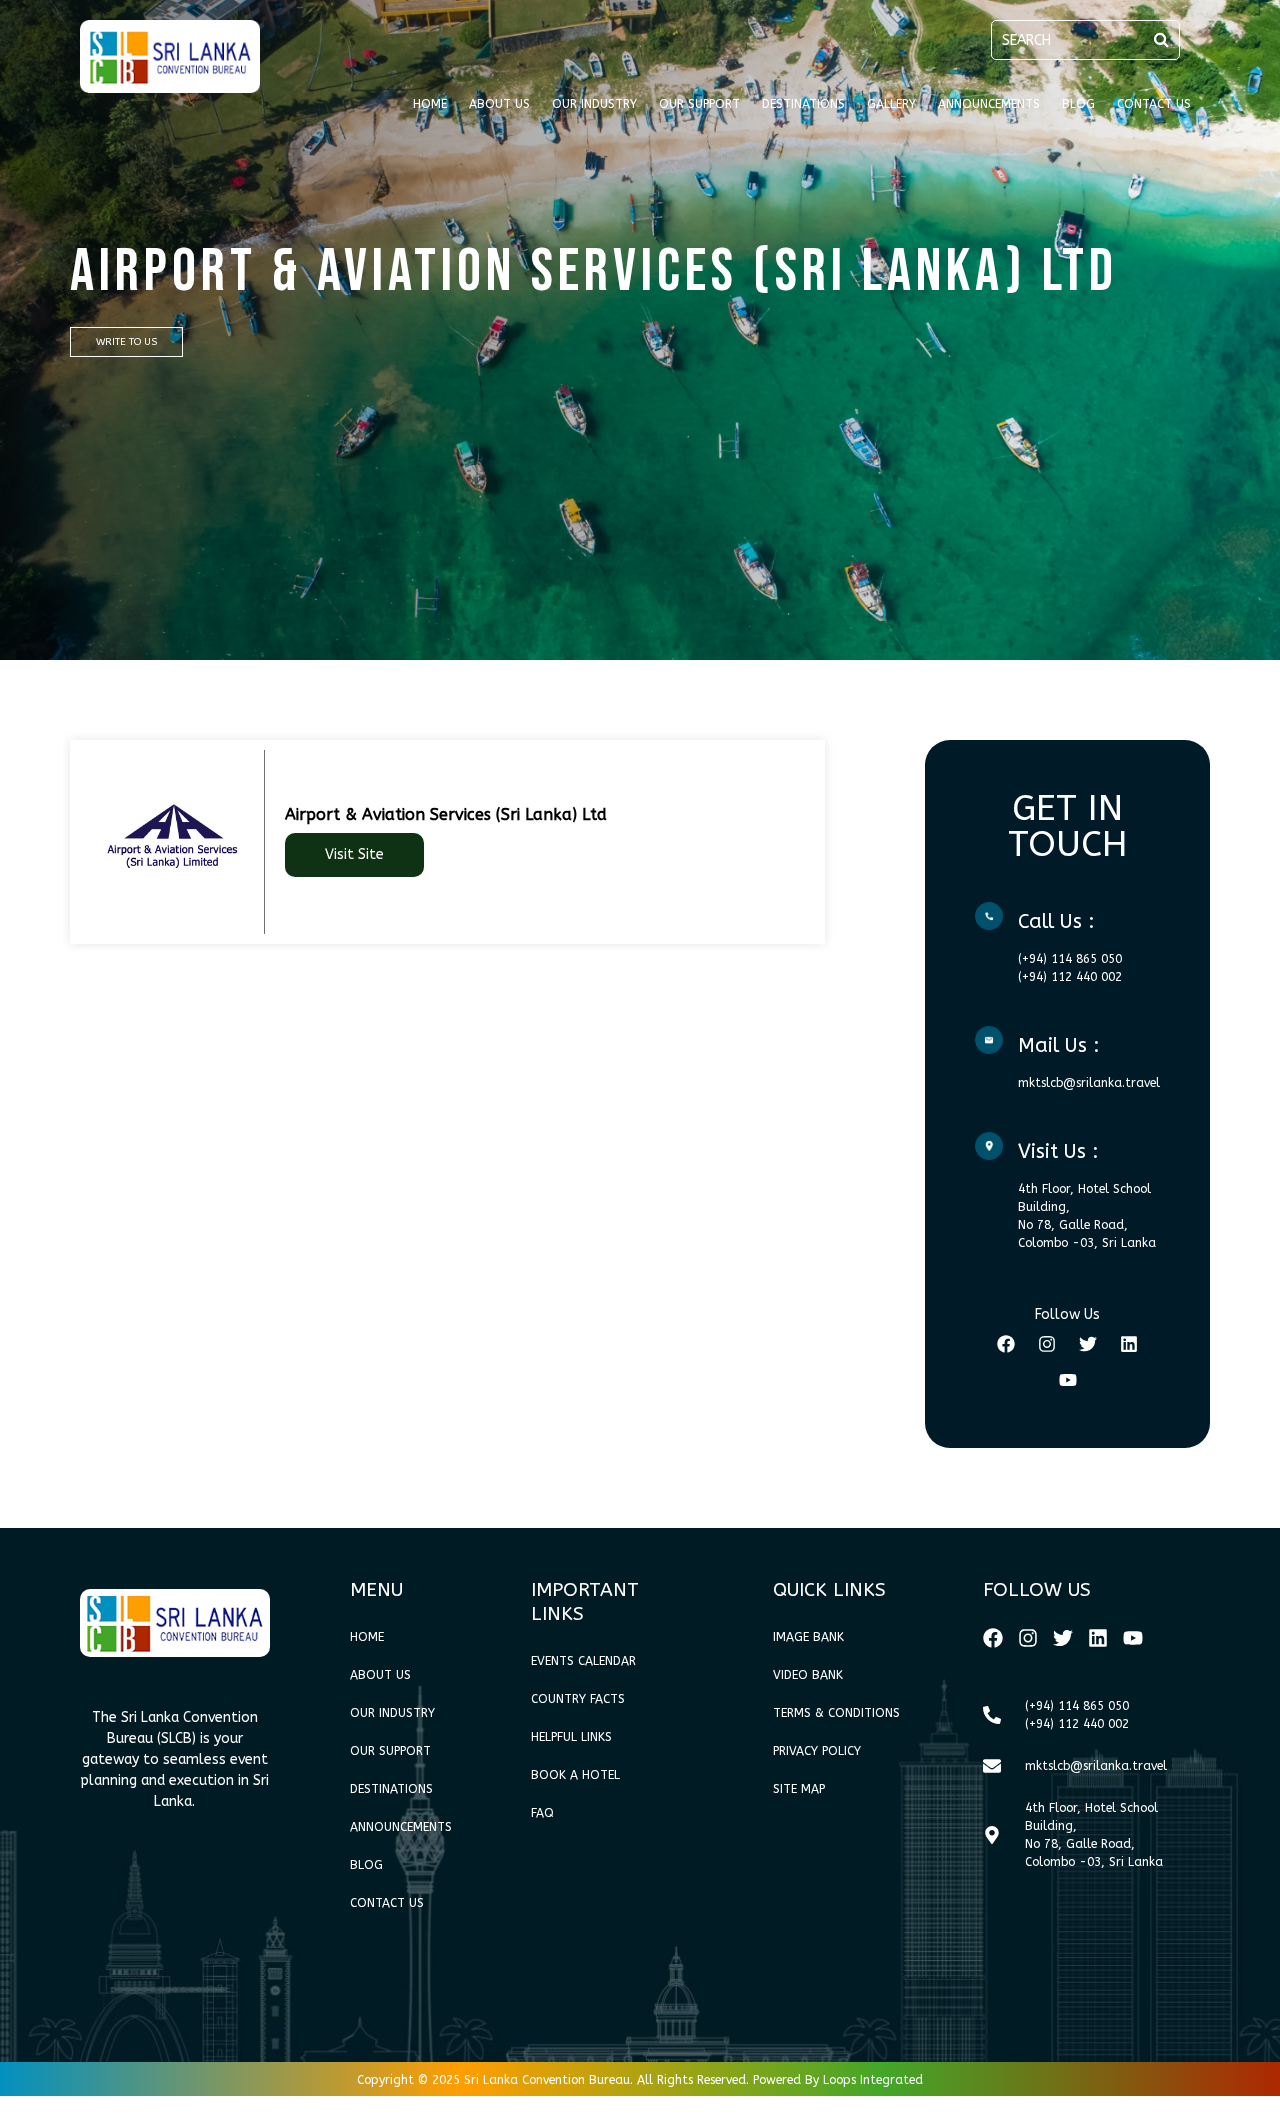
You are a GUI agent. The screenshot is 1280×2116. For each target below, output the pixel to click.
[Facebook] (1006, 1344)
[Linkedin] (1129, 1344)
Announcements (989, 104)
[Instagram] (1047, 1344)
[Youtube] (1068, 1380)
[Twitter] (1088, 1344)
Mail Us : (1059, 1045)
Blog (1078, 104)
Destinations (803, 104)
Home (430, 104)
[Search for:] (1085, 40)
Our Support (699, 104)
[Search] (1161, 40)
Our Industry (594, 104)
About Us (499, 104)
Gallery (891, 104)
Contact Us (1154, 104)
